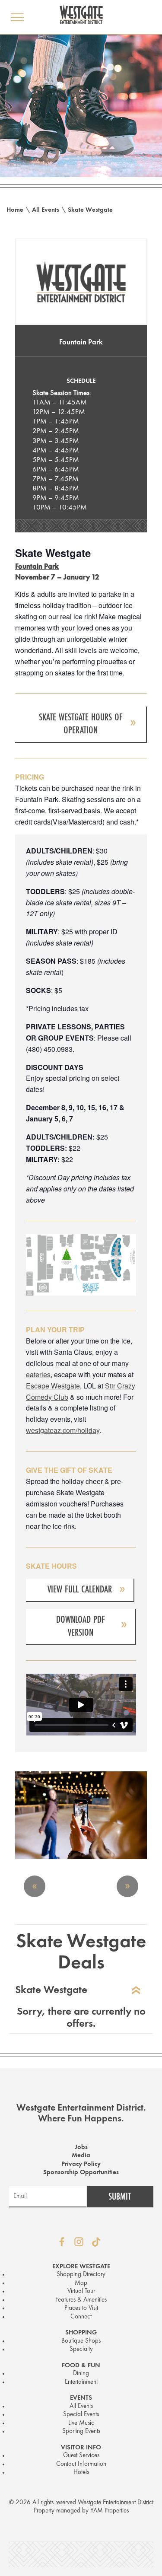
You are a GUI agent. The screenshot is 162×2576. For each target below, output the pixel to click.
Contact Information (81, 2464)
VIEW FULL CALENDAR (80, 1589)
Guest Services (81, 2456)
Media (81, 2156)
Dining (81, 2374)
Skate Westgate (90, 210)
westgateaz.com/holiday (63, 1430)
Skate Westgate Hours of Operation (81, 724)
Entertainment (81, 2382)
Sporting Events (81, 2431)
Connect (81, 2317)
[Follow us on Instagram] (79, 2242)
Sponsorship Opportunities (81, 2173)
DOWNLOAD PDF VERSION (81, 1626)
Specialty (81, 2349)
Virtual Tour (81, 2291)
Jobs (81, 2148)
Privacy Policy (81, 2164)
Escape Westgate (53, 1386)
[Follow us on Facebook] (62, 2242)
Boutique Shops (81, 2341)
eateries (38, 1374)
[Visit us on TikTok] (96, 2242)
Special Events (81, 2415)
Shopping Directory (81, 2275)
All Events (46, 210)
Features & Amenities (81, 2300)
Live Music (81, 2423)
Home (15, 210)
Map (81, 2283)
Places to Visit (81, 2308)
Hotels (81, 2473)
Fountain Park (81, 342)
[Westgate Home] (81, 14)
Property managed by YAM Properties (81, 2511)
